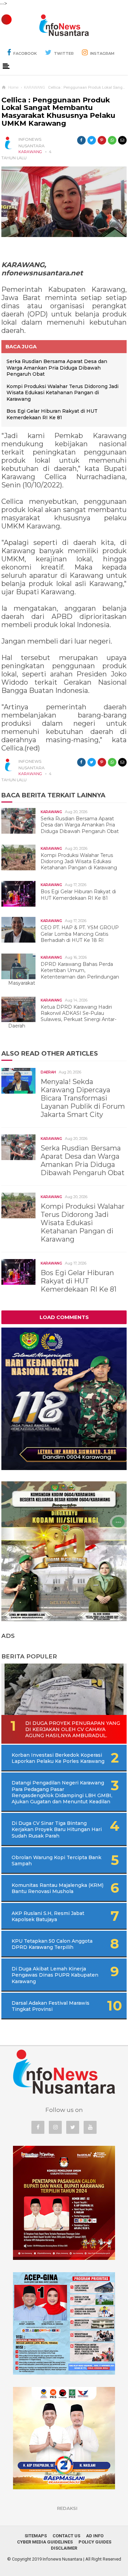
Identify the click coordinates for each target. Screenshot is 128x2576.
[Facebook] (38, 2127)
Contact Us (66, 2536)
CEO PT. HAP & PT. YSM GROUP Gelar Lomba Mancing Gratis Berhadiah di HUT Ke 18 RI (80, 934)
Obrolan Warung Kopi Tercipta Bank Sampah (56, 1861)
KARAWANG (30, 152)
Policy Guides (95, 2542)
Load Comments (64, 1317)
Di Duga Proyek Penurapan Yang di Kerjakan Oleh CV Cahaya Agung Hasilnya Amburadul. (73, 1729)
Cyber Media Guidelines (45, 2542)
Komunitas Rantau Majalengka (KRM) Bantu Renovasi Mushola (58, 1888)
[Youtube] (90, 2127)
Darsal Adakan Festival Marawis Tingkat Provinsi (51, 2006)
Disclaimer (64, 2548)
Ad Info (95, 2536)
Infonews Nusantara (62, 2559)
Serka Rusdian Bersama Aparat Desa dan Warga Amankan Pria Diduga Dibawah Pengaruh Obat (57, 368)
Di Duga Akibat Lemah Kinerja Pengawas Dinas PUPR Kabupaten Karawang (55, 1975)
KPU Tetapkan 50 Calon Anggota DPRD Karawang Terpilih (52, 1944)
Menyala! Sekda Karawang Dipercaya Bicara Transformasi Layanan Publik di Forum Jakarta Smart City (83, 1098)
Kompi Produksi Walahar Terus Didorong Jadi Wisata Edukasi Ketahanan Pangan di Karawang (62, 393)
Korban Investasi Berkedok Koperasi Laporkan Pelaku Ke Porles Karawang (58, 1758)
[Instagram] (55, 2127)
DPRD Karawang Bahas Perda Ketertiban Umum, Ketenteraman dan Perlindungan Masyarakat (64, 974)
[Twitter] (73, 2127)
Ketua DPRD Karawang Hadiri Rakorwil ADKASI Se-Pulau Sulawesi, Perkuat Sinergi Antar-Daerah (62, 1016)
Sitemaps (36, 2536)
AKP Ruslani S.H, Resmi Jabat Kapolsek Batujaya (48, 1916)
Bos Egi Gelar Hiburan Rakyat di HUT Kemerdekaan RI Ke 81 (52, 414)
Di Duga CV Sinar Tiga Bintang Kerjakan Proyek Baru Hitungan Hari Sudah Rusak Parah (57, 1829)
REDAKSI (67, 2508)
